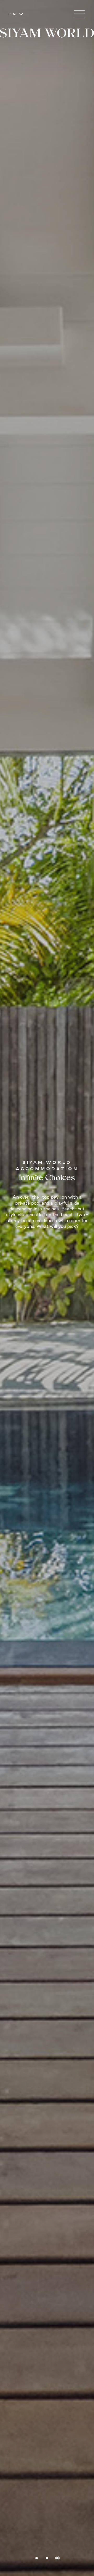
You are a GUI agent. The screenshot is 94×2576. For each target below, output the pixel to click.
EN (13, 14)
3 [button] (58, 2558)
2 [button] (47, 2558)
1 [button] (37, 2558)
